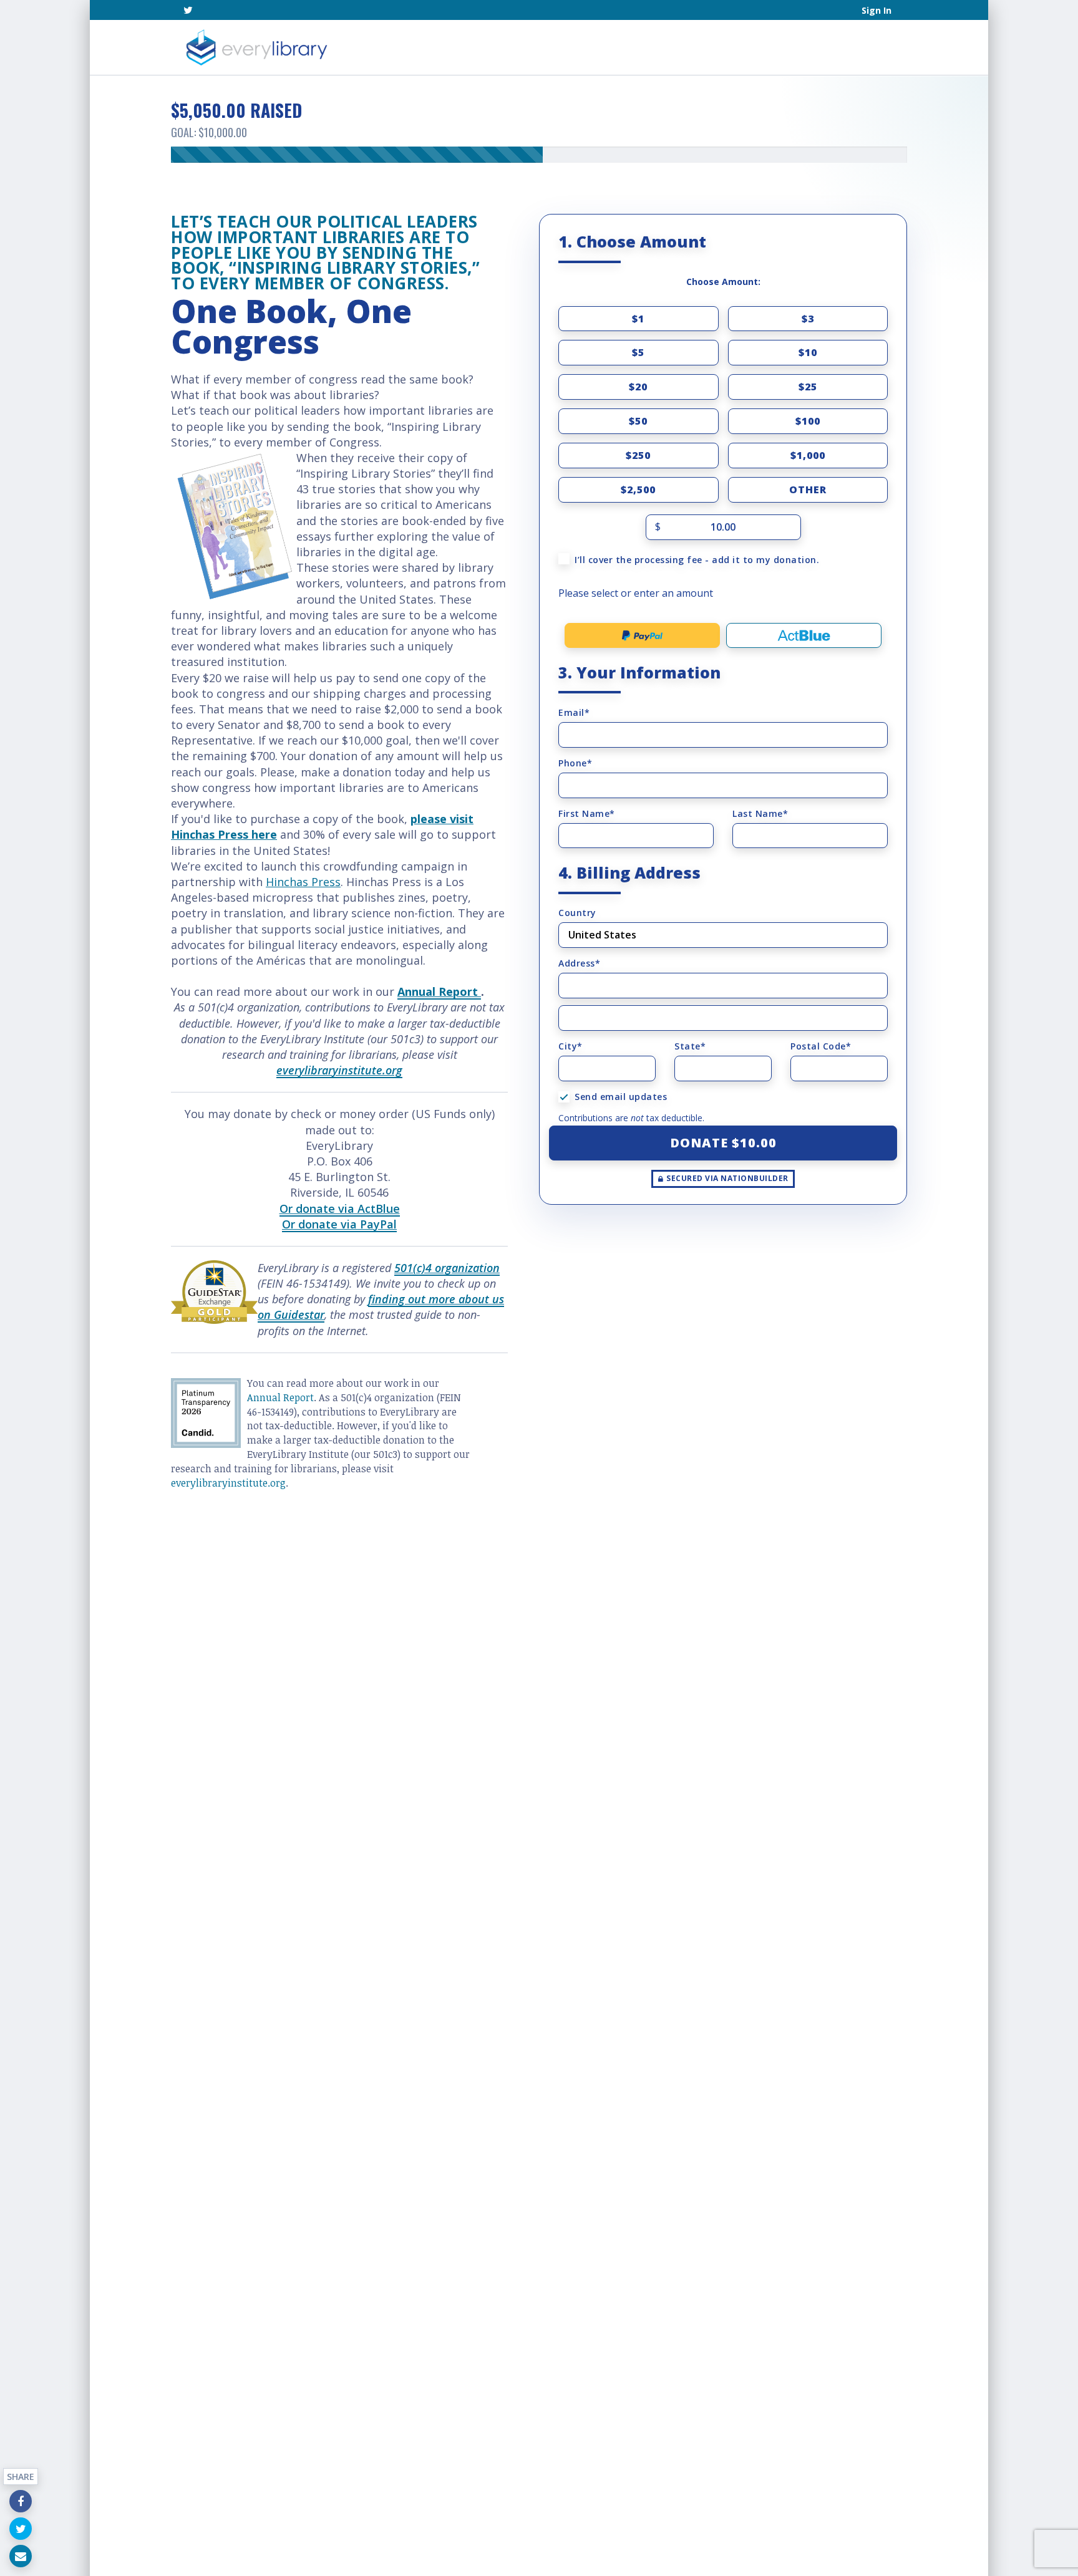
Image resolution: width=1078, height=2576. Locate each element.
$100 (808, 421)
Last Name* (760, 813)
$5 (638, 352)
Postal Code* (821, 1046)
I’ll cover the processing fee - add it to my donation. (697, 560)
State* (690, 1046)
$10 (808, 352)
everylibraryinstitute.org (339, 1070)
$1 (638, 319)
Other (808, 490)
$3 (808, 319)
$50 (638, 421)
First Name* (587, 813)
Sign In (876, 10)
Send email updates (621, 1097)
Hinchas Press (303, 882)
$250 (638, 455)
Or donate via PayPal (339, 1224)
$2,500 (638, 490)
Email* (574, 712)
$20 (638, 387)
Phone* (575, 763)
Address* (579, 963)
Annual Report (280, 1397)
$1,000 (808, 455)
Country (577, 913)
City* (571, 1046)
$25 (808, 387)
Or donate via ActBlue (340, 1208)
